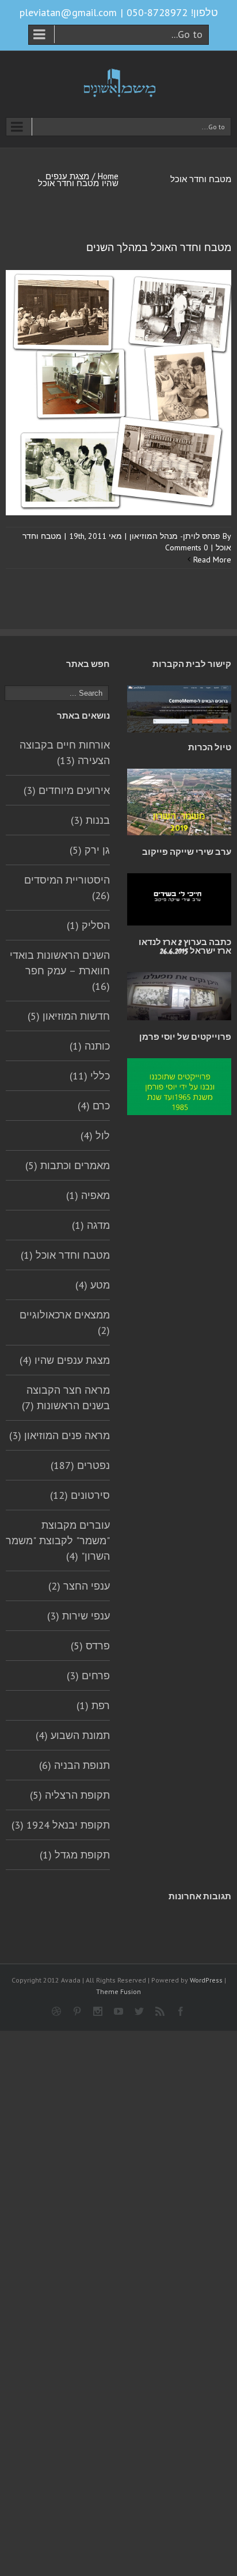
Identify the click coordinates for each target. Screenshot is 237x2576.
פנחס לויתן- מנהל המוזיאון (175, 536)
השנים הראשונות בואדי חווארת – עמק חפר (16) (60, 971)
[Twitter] (139, 2011)
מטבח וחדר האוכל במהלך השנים (159, 248)
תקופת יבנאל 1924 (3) (61, 1825)
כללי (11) (90, 1076)
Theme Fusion (118, 1991)
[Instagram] (98, 2011)
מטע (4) (93, 1285)
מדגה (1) (91, 1225)
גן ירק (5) (90, 850)
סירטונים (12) (80, 1495)
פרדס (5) (90, 1646)
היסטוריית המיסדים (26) (67, 888)
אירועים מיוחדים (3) (67, 790)
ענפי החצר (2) (79, 1586)
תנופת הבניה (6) (74, 1765)
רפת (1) (93, 1705)
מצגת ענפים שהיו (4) (65, 1360)
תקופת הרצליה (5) (70, 1795)
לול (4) (95, 1135)
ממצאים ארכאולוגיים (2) (65, 1322)
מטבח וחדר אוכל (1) (65, 1255)
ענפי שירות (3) (79, 1616)
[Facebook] (181, 2011)
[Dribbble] (56, 2011)
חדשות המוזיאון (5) (69, 1016)
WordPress (206, 1980)
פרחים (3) (88, 1675)
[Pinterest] (77, 2011)
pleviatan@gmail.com (68, 12)
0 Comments (187, 547)
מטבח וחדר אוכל (68, 183)
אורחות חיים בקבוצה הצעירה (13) (65, 753)
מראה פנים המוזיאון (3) (60, 1435)
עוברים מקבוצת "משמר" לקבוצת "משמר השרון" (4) (58, 1540)
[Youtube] (118, 2011)
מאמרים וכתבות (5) (68, 1165)
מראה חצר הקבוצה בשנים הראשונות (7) (66, 1398)
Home (108, 176)
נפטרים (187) (80, 1465)
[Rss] (160, 2011)
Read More (212, 560)
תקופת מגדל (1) (75, 1855)
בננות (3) (90, 820)
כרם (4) (94, 1106)
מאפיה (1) (88, 1195)
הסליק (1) (88, 925)
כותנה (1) (90, 1046)
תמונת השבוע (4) (73, 1735)
